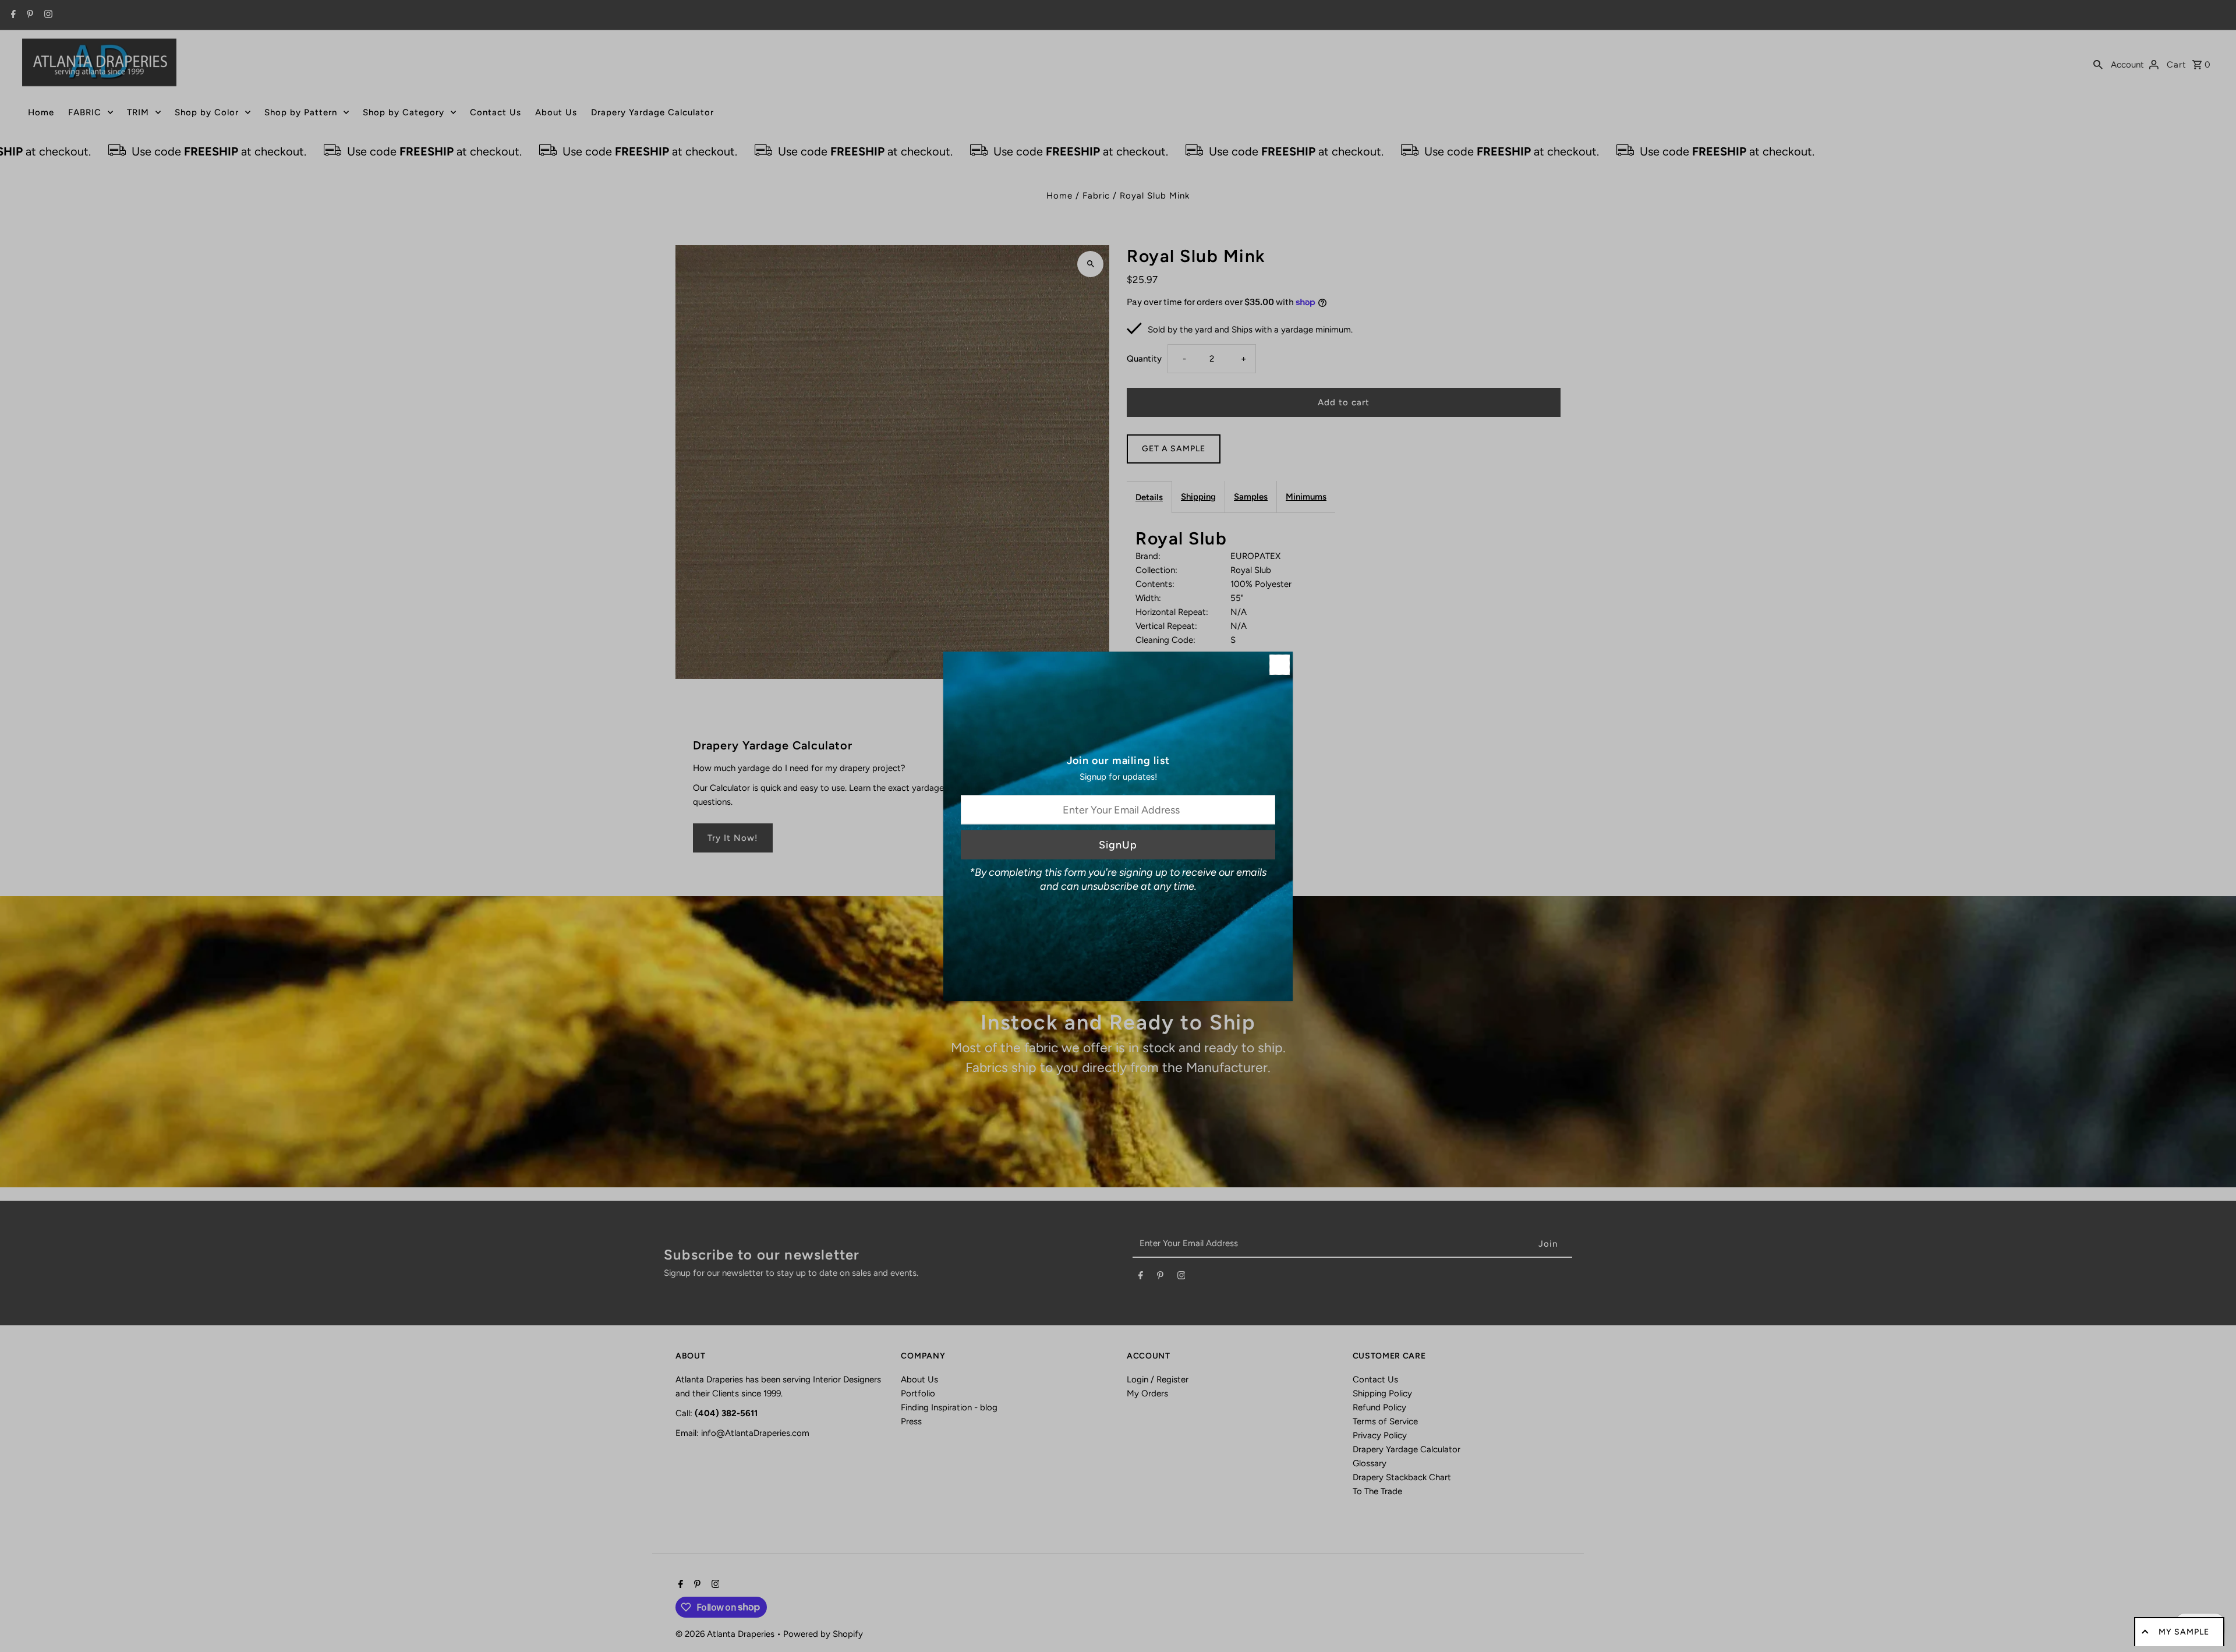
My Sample (2184, 1632)
